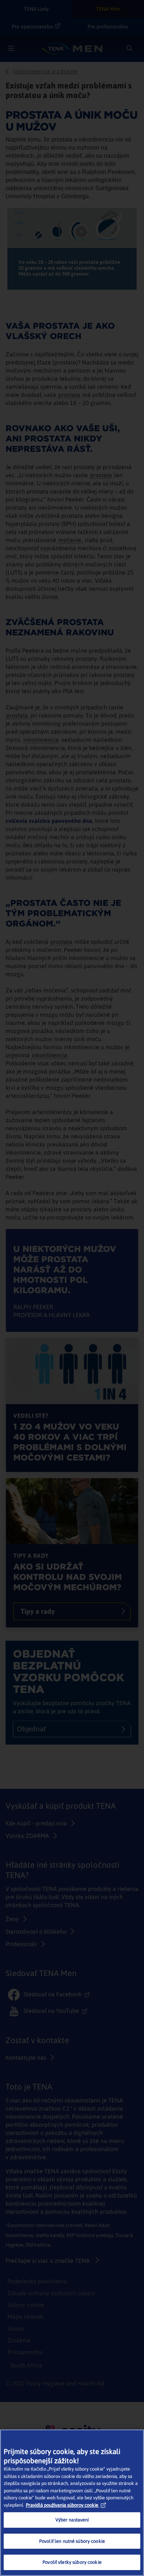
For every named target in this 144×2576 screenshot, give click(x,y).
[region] (72, 2503)
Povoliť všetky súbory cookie (72, 2562)
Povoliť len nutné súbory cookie (72, 2541)
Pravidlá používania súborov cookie (62, 2505)
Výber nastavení (72, 2520)
